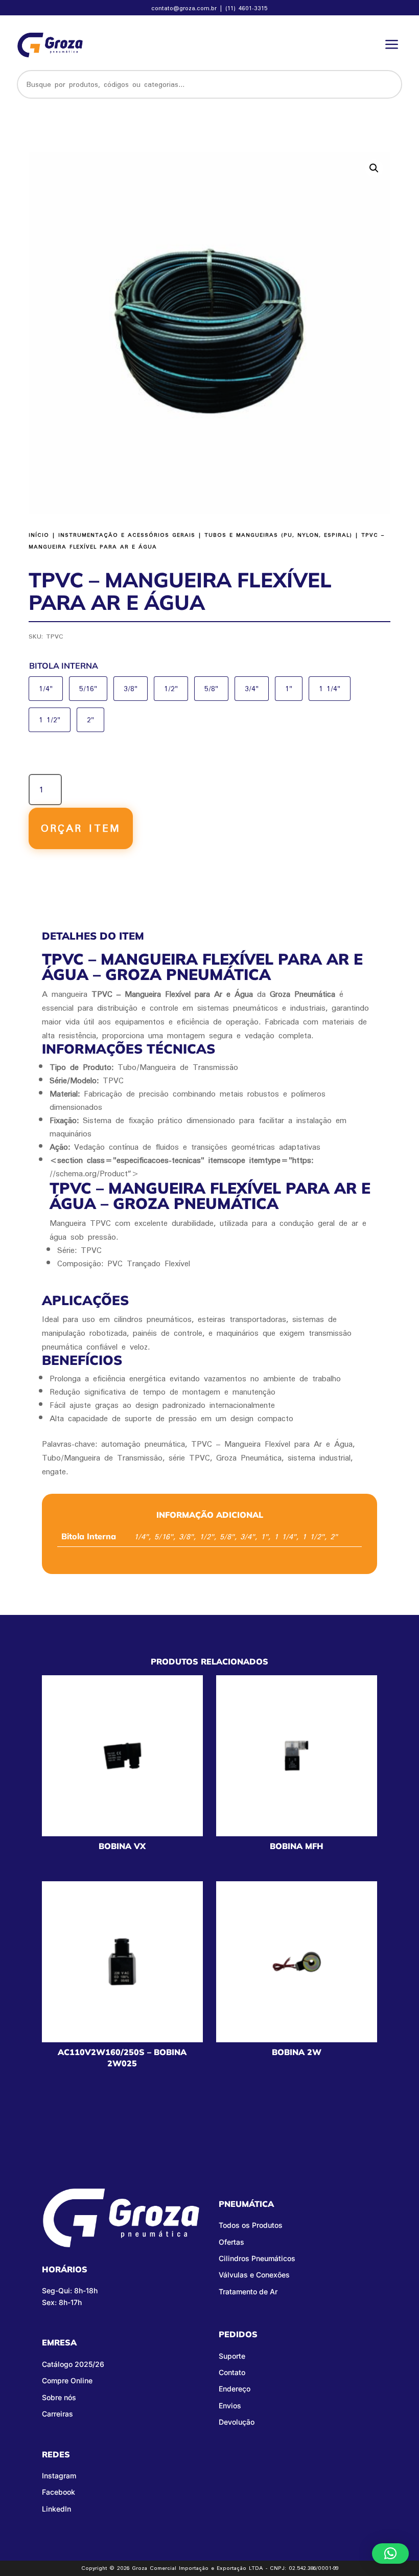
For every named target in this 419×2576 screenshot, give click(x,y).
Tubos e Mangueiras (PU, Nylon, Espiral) (278, 535)
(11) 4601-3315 (247, 8)
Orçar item (81, 828)
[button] (374, 168)
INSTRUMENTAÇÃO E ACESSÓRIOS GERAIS (127, 535)
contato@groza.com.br (185, 8)
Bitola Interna (64, 666)
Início (39, 535)
